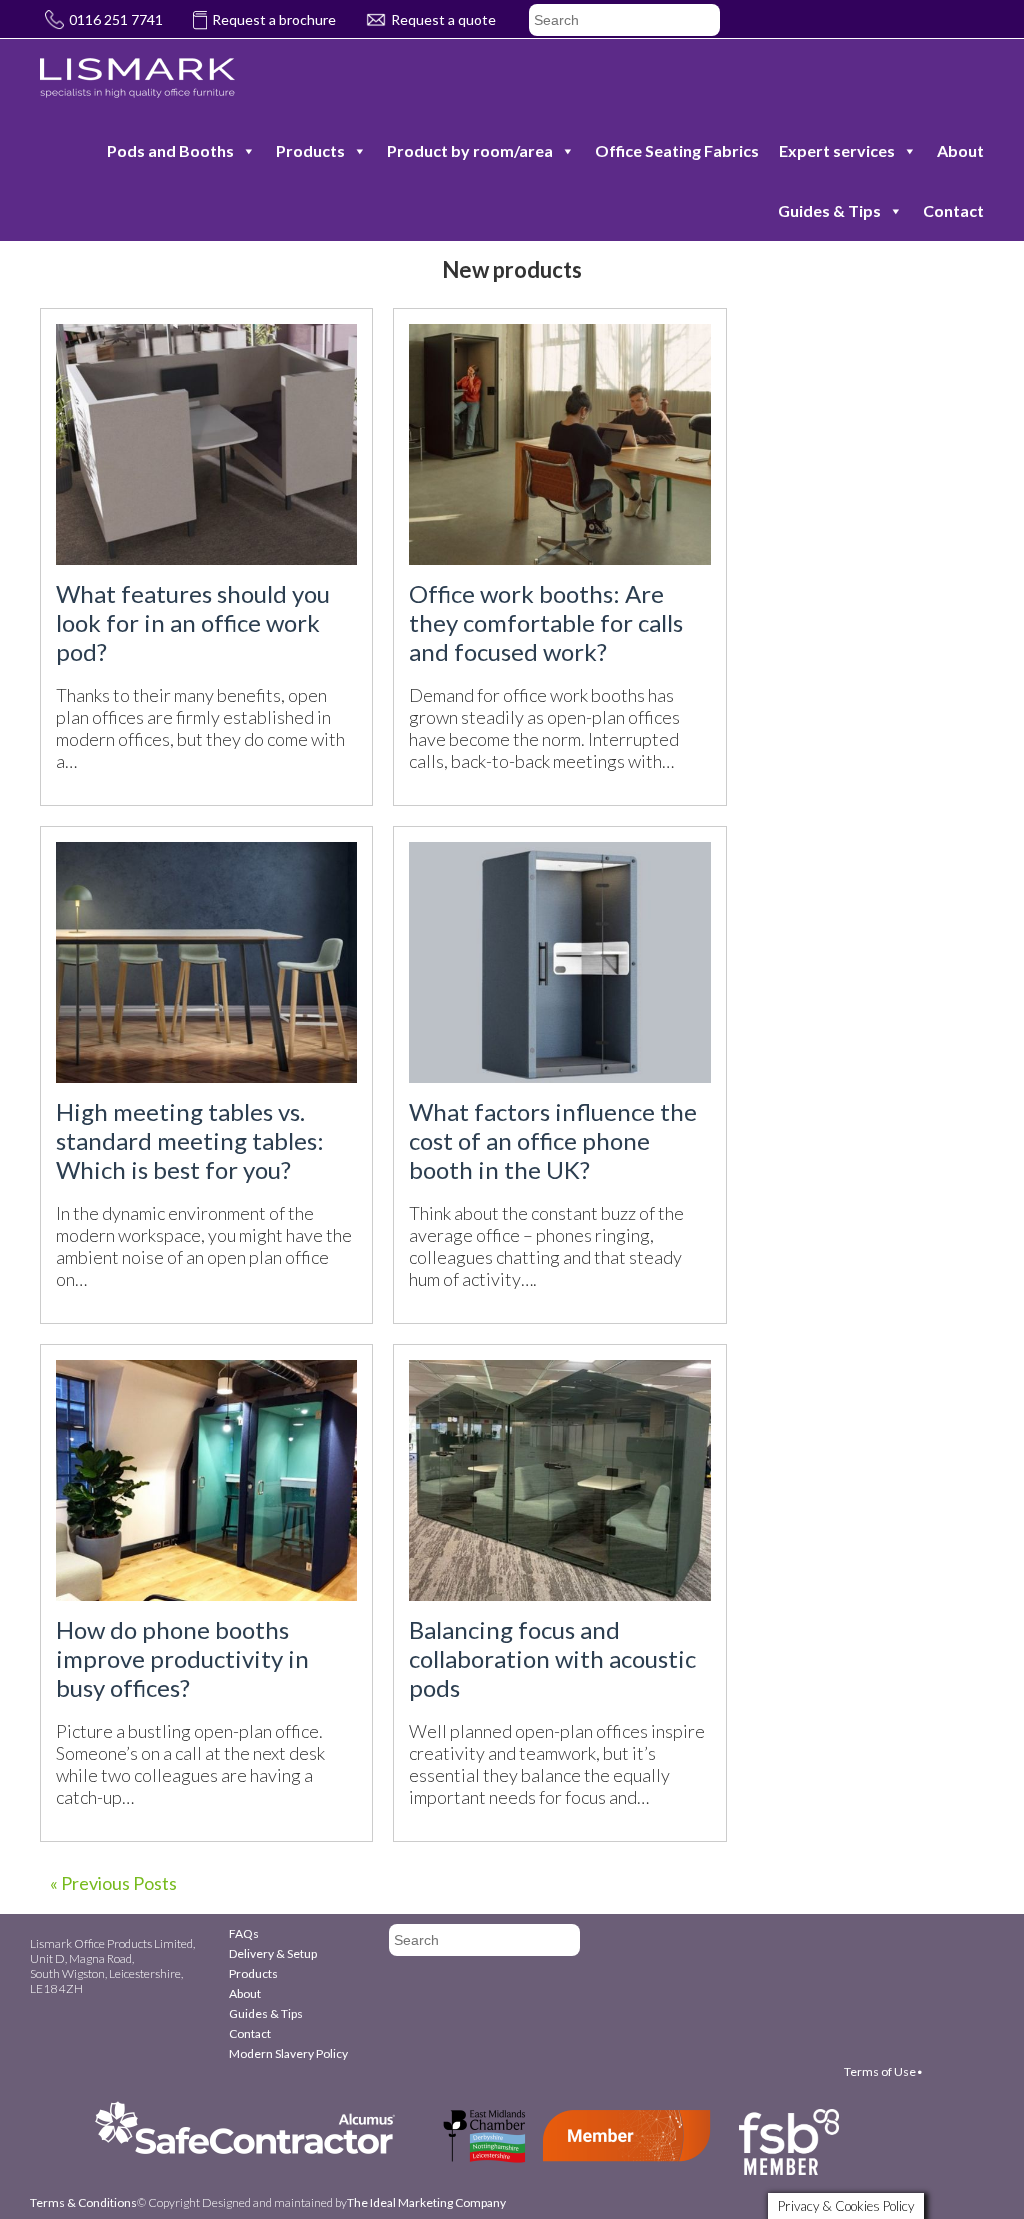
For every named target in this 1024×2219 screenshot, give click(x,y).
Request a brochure (274, 19)
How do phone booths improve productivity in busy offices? (182, 1658)
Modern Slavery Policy (288, 2053)
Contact (953, 210)
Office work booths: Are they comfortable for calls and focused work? (546, 622)
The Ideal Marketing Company (426, 2202)
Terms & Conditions (83, 2202)
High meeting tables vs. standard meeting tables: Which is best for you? (190, 1140)
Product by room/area (470, 150)
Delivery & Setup (273, 1953)
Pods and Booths (170, 150)
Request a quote (443, 19)
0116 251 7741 (116, 19)
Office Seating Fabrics (677, 150)
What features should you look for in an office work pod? (193, 622)
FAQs (244, 1933)
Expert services (837, 150)
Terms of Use (880, 2071)
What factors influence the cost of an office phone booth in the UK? (553, 1140)
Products (310, 150)
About (960, 150)
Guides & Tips (829, 210)
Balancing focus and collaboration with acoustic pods (552, 1658)
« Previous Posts (113, 1883)
